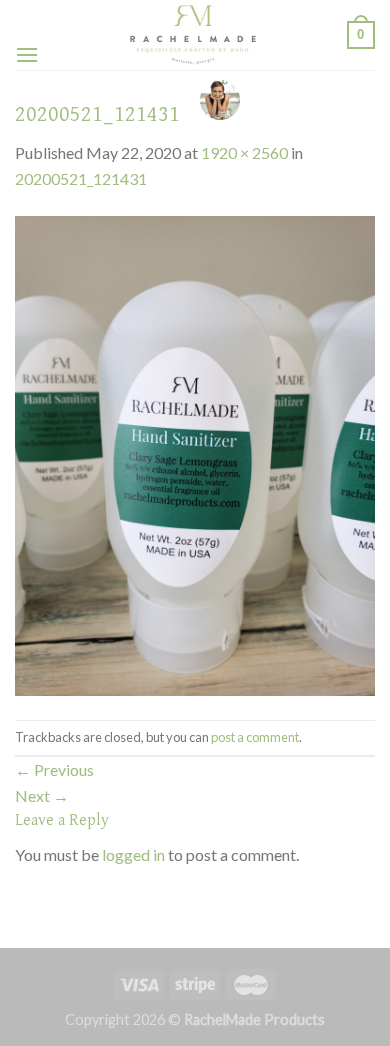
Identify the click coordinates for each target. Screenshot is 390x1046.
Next (42, 795)
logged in (133, 854)
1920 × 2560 (244, 152)
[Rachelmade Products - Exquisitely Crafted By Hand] (193, 35)
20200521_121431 (81, 178)
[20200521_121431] (195, 453)
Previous (54, 769)
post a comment (255, 737)
